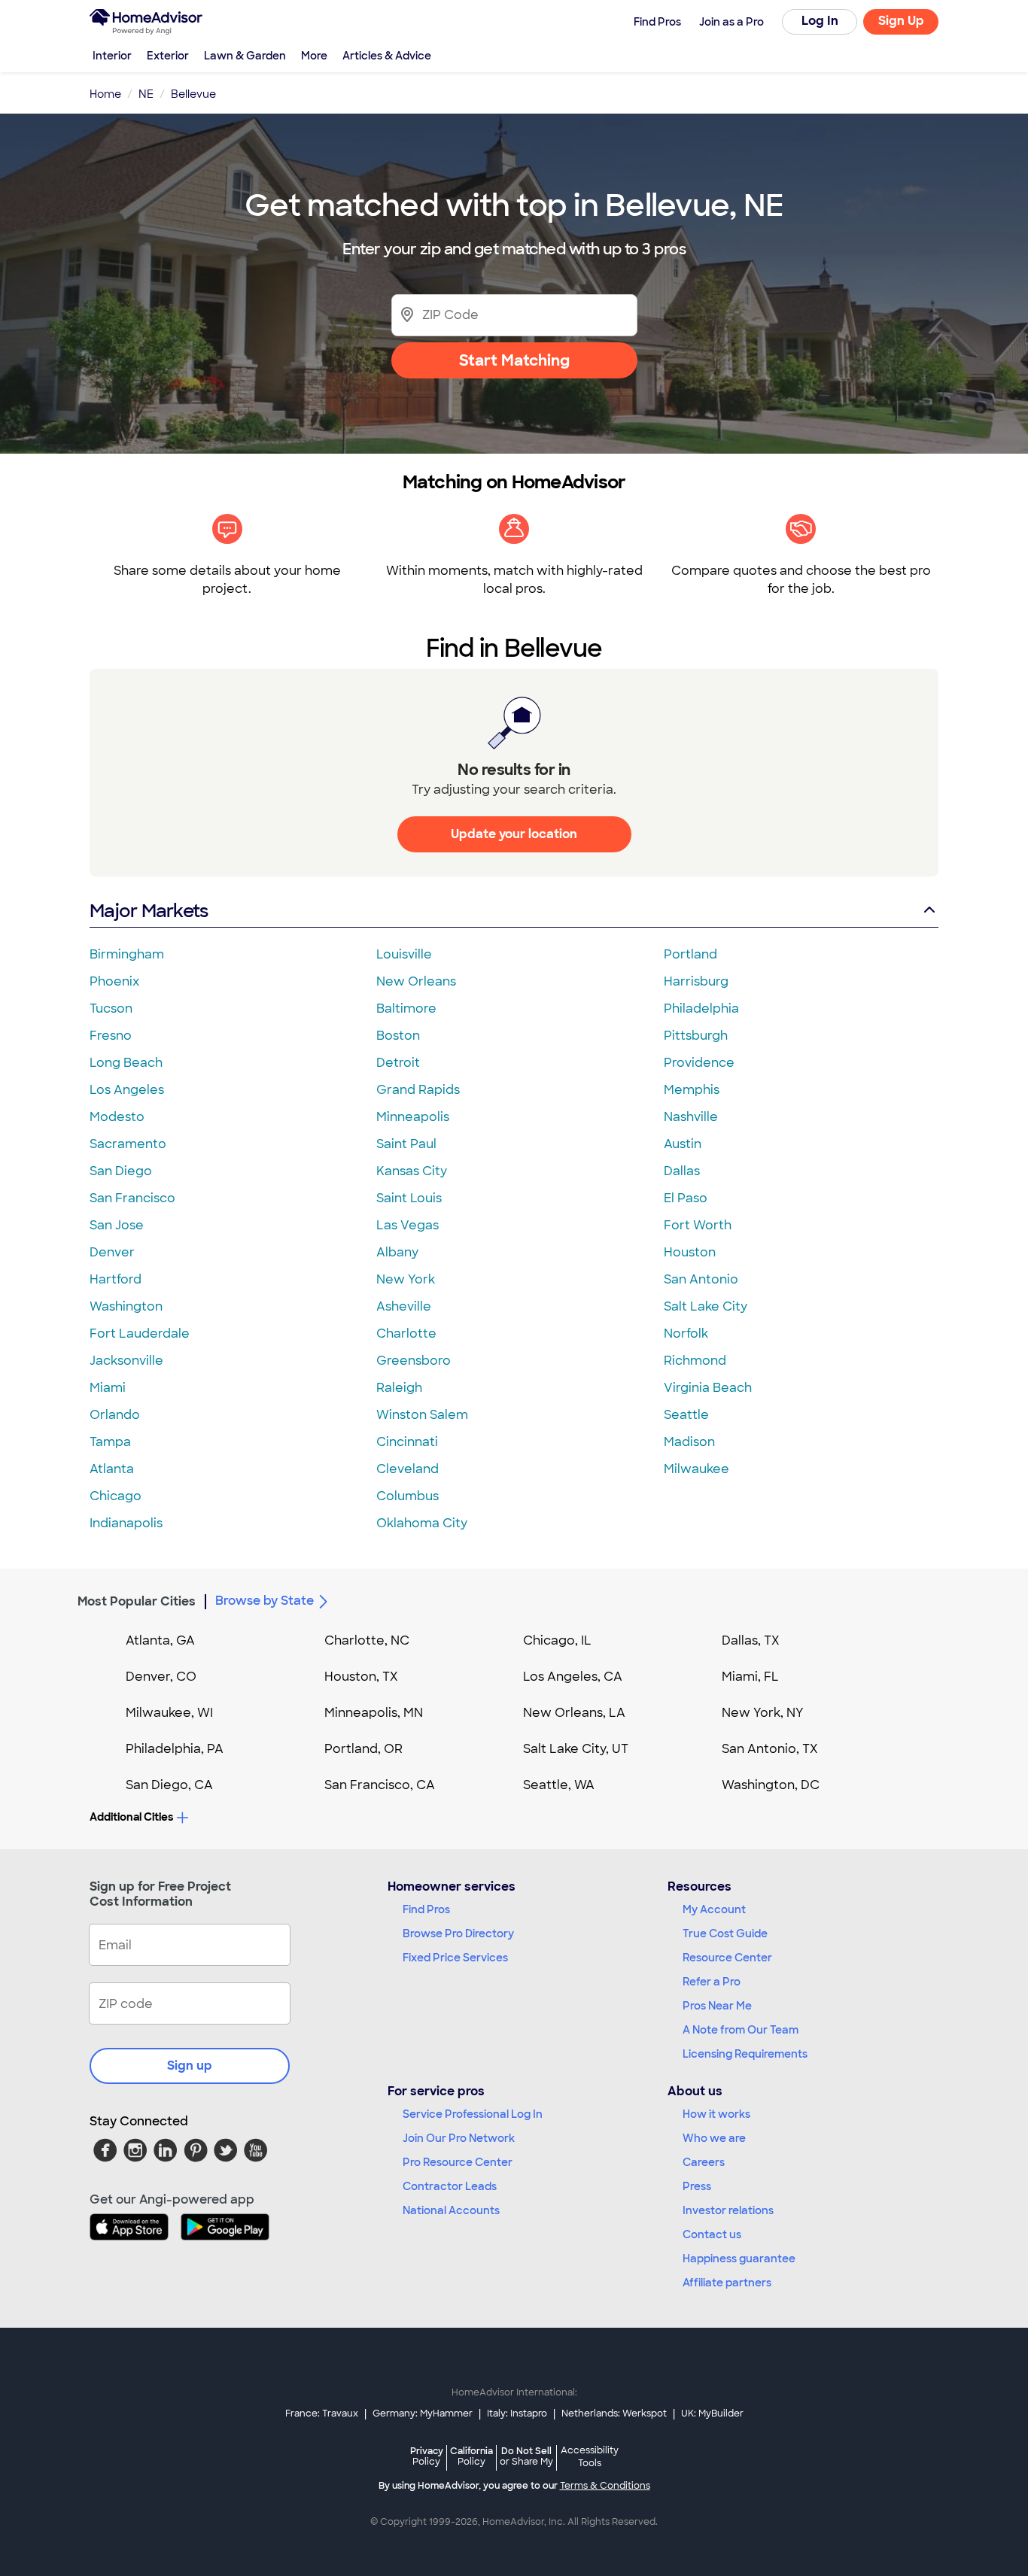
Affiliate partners (727, 2283)
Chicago (116, 1496)
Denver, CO (161, 1677)
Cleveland (408, 1469)
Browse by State (265, 1601)
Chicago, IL (557, 1640)
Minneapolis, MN (374, 1713)
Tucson (111, 1009)
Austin (683, 1144)
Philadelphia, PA (175, 1749)
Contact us (712, 2234)
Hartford (116, 1279)
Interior (112, 56)
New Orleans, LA (574, 1713)
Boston (398, 1036)
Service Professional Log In (473, 2114)
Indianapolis (126, 1523)
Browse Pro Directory (458, 1934)
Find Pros (426, 1909)
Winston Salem (422, 1415)
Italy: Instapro (517, 2413)
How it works (716, 2114)
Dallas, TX (751, 1640)
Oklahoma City (422, 1523)
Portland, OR (363, 1749)
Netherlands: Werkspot (614, 2413)
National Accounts (451, 2210)
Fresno (111, 1036)
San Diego (121, 1171)
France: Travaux (322, 2413)
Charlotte (406, 1334)
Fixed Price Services (455, 1958)
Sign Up (901, 21)
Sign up (190, 2066)
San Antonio (701, 1279)
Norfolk (686, 1334)
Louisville (404, 954)
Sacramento (128, 1144)
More (314, 56)
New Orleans (416, 981)
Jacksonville (126, 1361)
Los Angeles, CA (573, 1677)
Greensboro (414, 1361)
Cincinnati (407, 1442)
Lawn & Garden (245, 56)
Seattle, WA (559, 1785)
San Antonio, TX (770, 1749)
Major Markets (149, 911)
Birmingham (127, 954)
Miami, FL (750, 1677)
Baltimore (406, 1009)
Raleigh (399, 1388)
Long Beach (126, 1063)
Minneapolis (413, 1117)
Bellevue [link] (193, 94)
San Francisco (132, 1198)
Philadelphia (701, 1009)
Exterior (168, 56)
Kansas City (412, 1171)
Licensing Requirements (745, 2054)
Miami (108, 1388)
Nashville (691, 1117)
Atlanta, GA (160, 1640)
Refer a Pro (712, 1982)
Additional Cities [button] (131, 1817)
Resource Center (727, 1958)
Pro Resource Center (458, 2162)
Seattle (686, 1415)
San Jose (117, 1225)
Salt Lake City (706, 1306)
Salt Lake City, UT (576, 1749)
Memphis (692, 1090)
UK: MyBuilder (712, 2413)
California (471, 2456)
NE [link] (146, 94)
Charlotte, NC (367, 1640)
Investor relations (728, 2210)
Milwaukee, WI (169, 1713)
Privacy (427, 2456)
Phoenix (114, 981)
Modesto (117, 1117)
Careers (704, 2162)
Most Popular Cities (137, 1601)
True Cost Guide (725, 1934)
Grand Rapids (418, 1090)
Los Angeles (127, 1090)
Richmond (695, 1361)
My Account (714, 1909)
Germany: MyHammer (423, 2413)
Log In (820, 21)
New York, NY (763, 1713)
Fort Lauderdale (140, 1334)
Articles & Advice (387, 56)
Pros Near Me (717, 2006)
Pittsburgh (696, 1036)
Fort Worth (698, 1225)
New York (406, 1279)
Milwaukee (696, 1469)
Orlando (115, 1415)
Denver (112, 1252)
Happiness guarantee (739, 2259)
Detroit (398, 1063)
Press (697, 2186)
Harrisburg (696, 981)
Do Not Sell (526, 2456)
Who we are (714, 2138)
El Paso (686, 1198)
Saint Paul (406, 1144)
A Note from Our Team (741, 2030)
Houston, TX (361, 1677)
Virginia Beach (708, 1388)
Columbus (408, 1496)
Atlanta (112, 1469)
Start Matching (514, 360)
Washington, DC (771, 1785)
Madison (689, 1442)
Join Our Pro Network (459, 2138)
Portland (690, 954)
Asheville (404, 1306)
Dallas (682, 1171)
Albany (397, 1252)
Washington (126, 1306)
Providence (699, 1063)
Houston (690, 1252)
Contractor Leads (450, 2186)
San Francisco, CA (380, 1785)
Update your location (514, 834)
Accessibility (590, 2457)
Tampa (110, 1442)
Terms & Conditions (605, 2486)
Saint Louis (409, 1198)
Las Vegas (408, 1225)
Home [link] (105, 94)
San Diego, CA (169, 1785)
